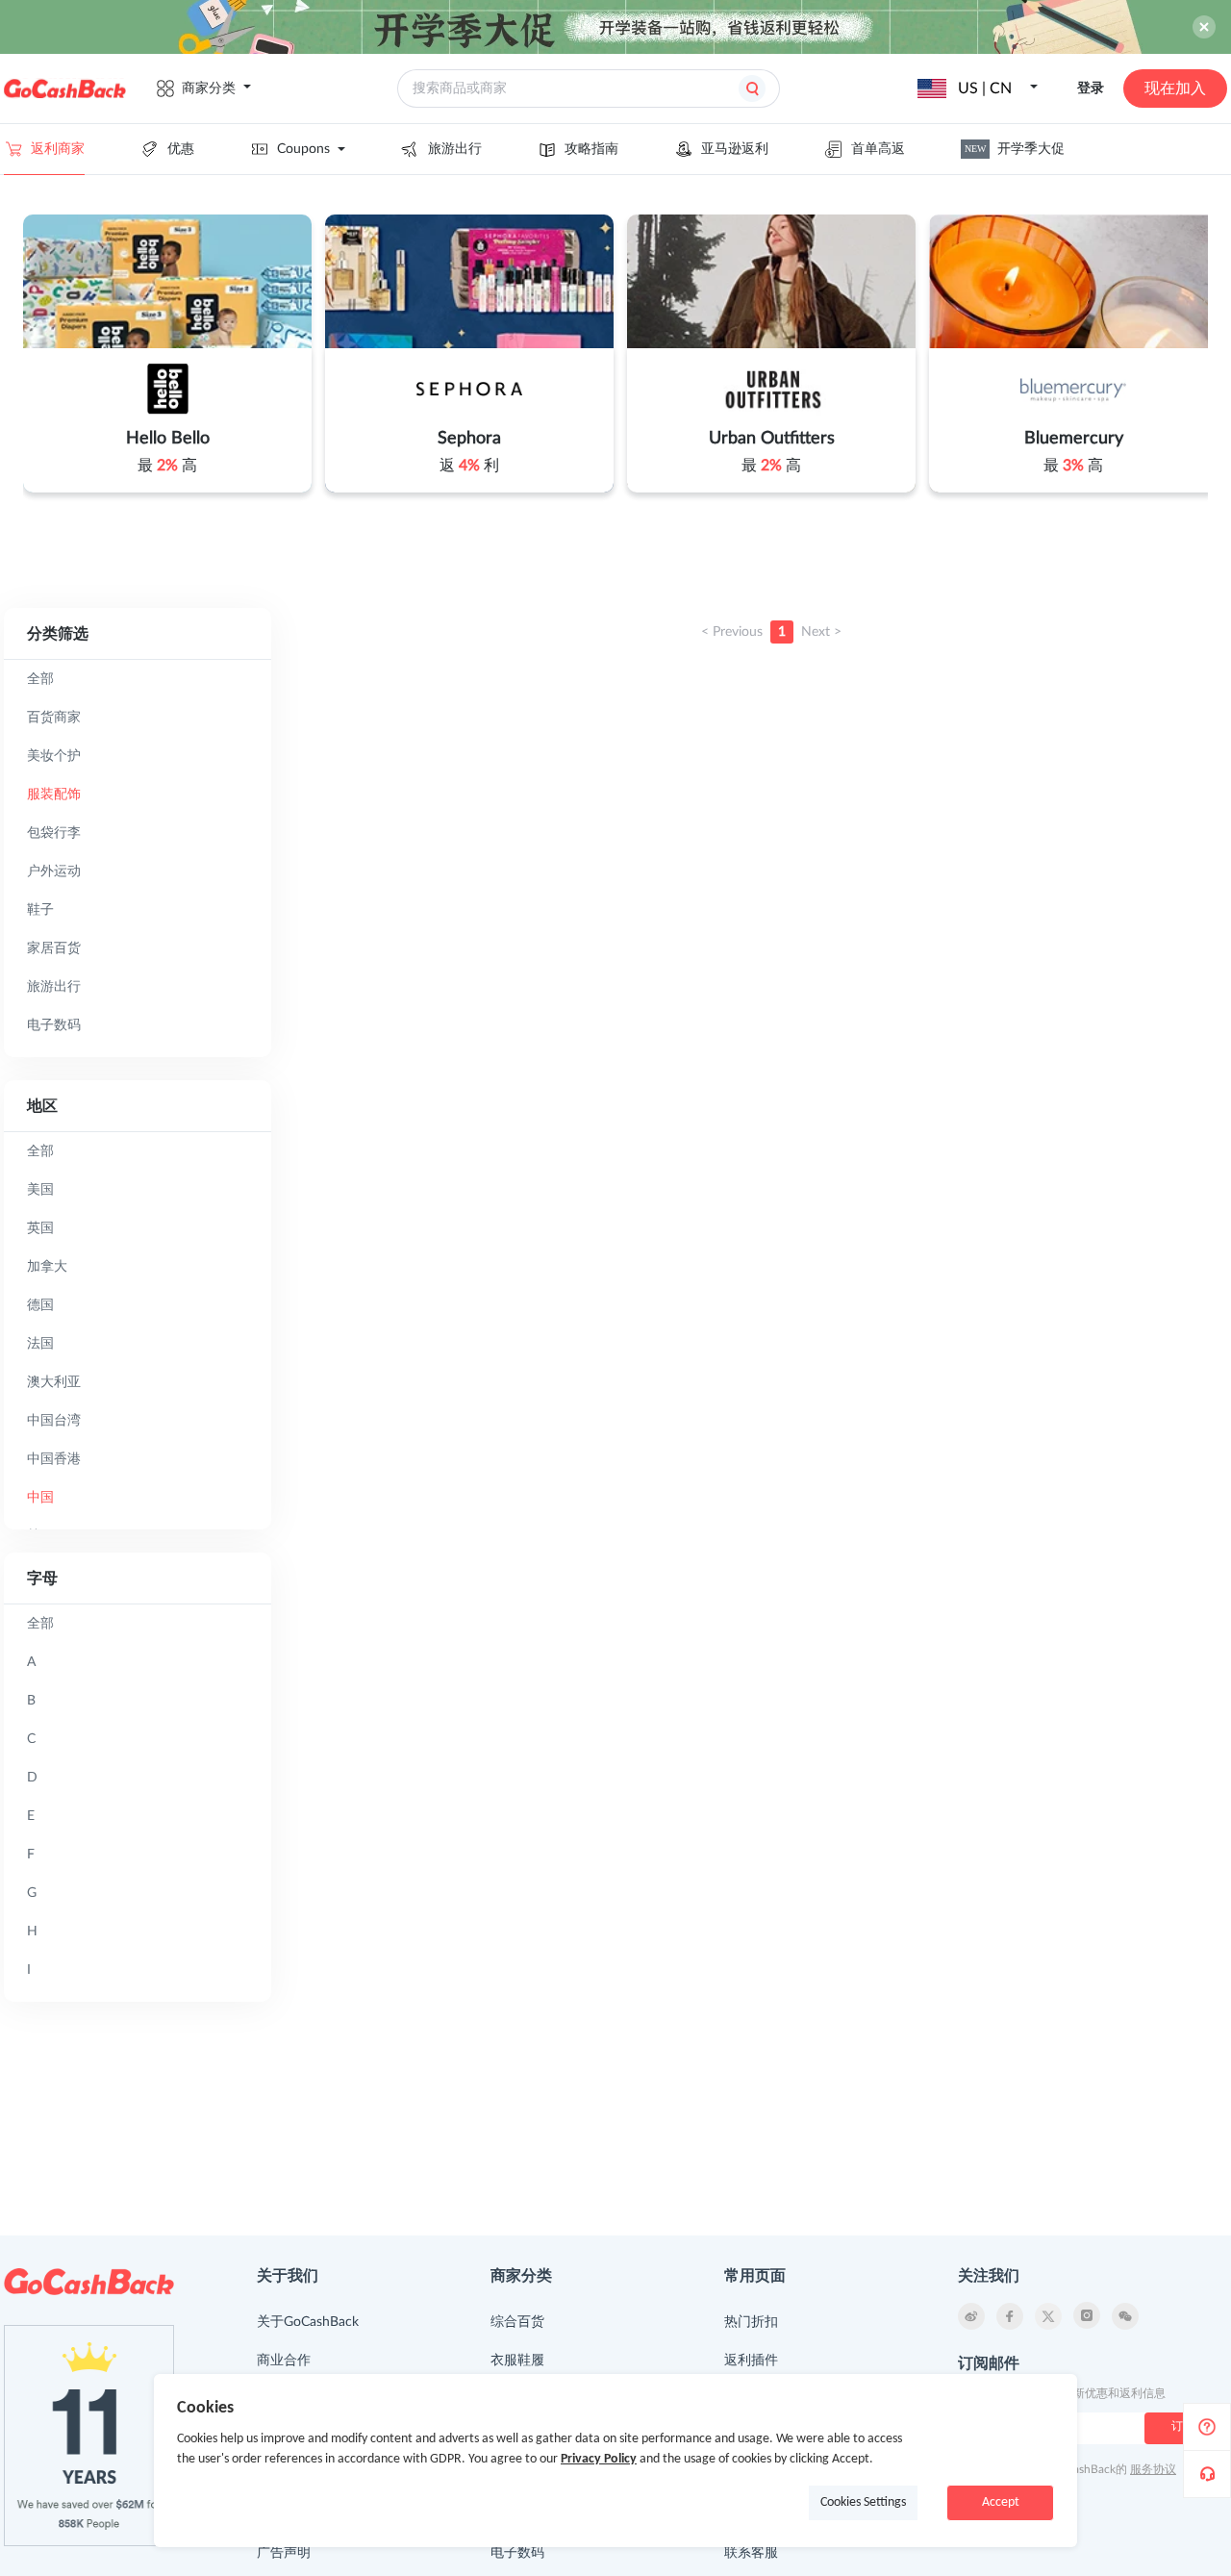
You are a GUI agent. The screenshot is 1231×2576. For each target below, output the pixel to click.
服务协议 (1153, 2469)
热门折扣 (751, 2322)
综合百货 (517, 2322)
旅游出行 (455, 149)
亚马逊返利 (735, 149)
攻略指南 (591, 149)
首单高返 (878, 149)
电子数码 (517, 2553)
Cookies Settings (863, 2502)
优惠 (181, 149)
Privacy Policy (599, 2459)
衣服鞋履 (517, 2361)
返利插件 (751, 2361)
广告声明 (284, 2553)
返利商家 (58, 149)
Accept (1001, 2502)
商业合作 (284, 2361)
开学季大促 (1015, 149)
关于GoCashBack (308, 2322)
